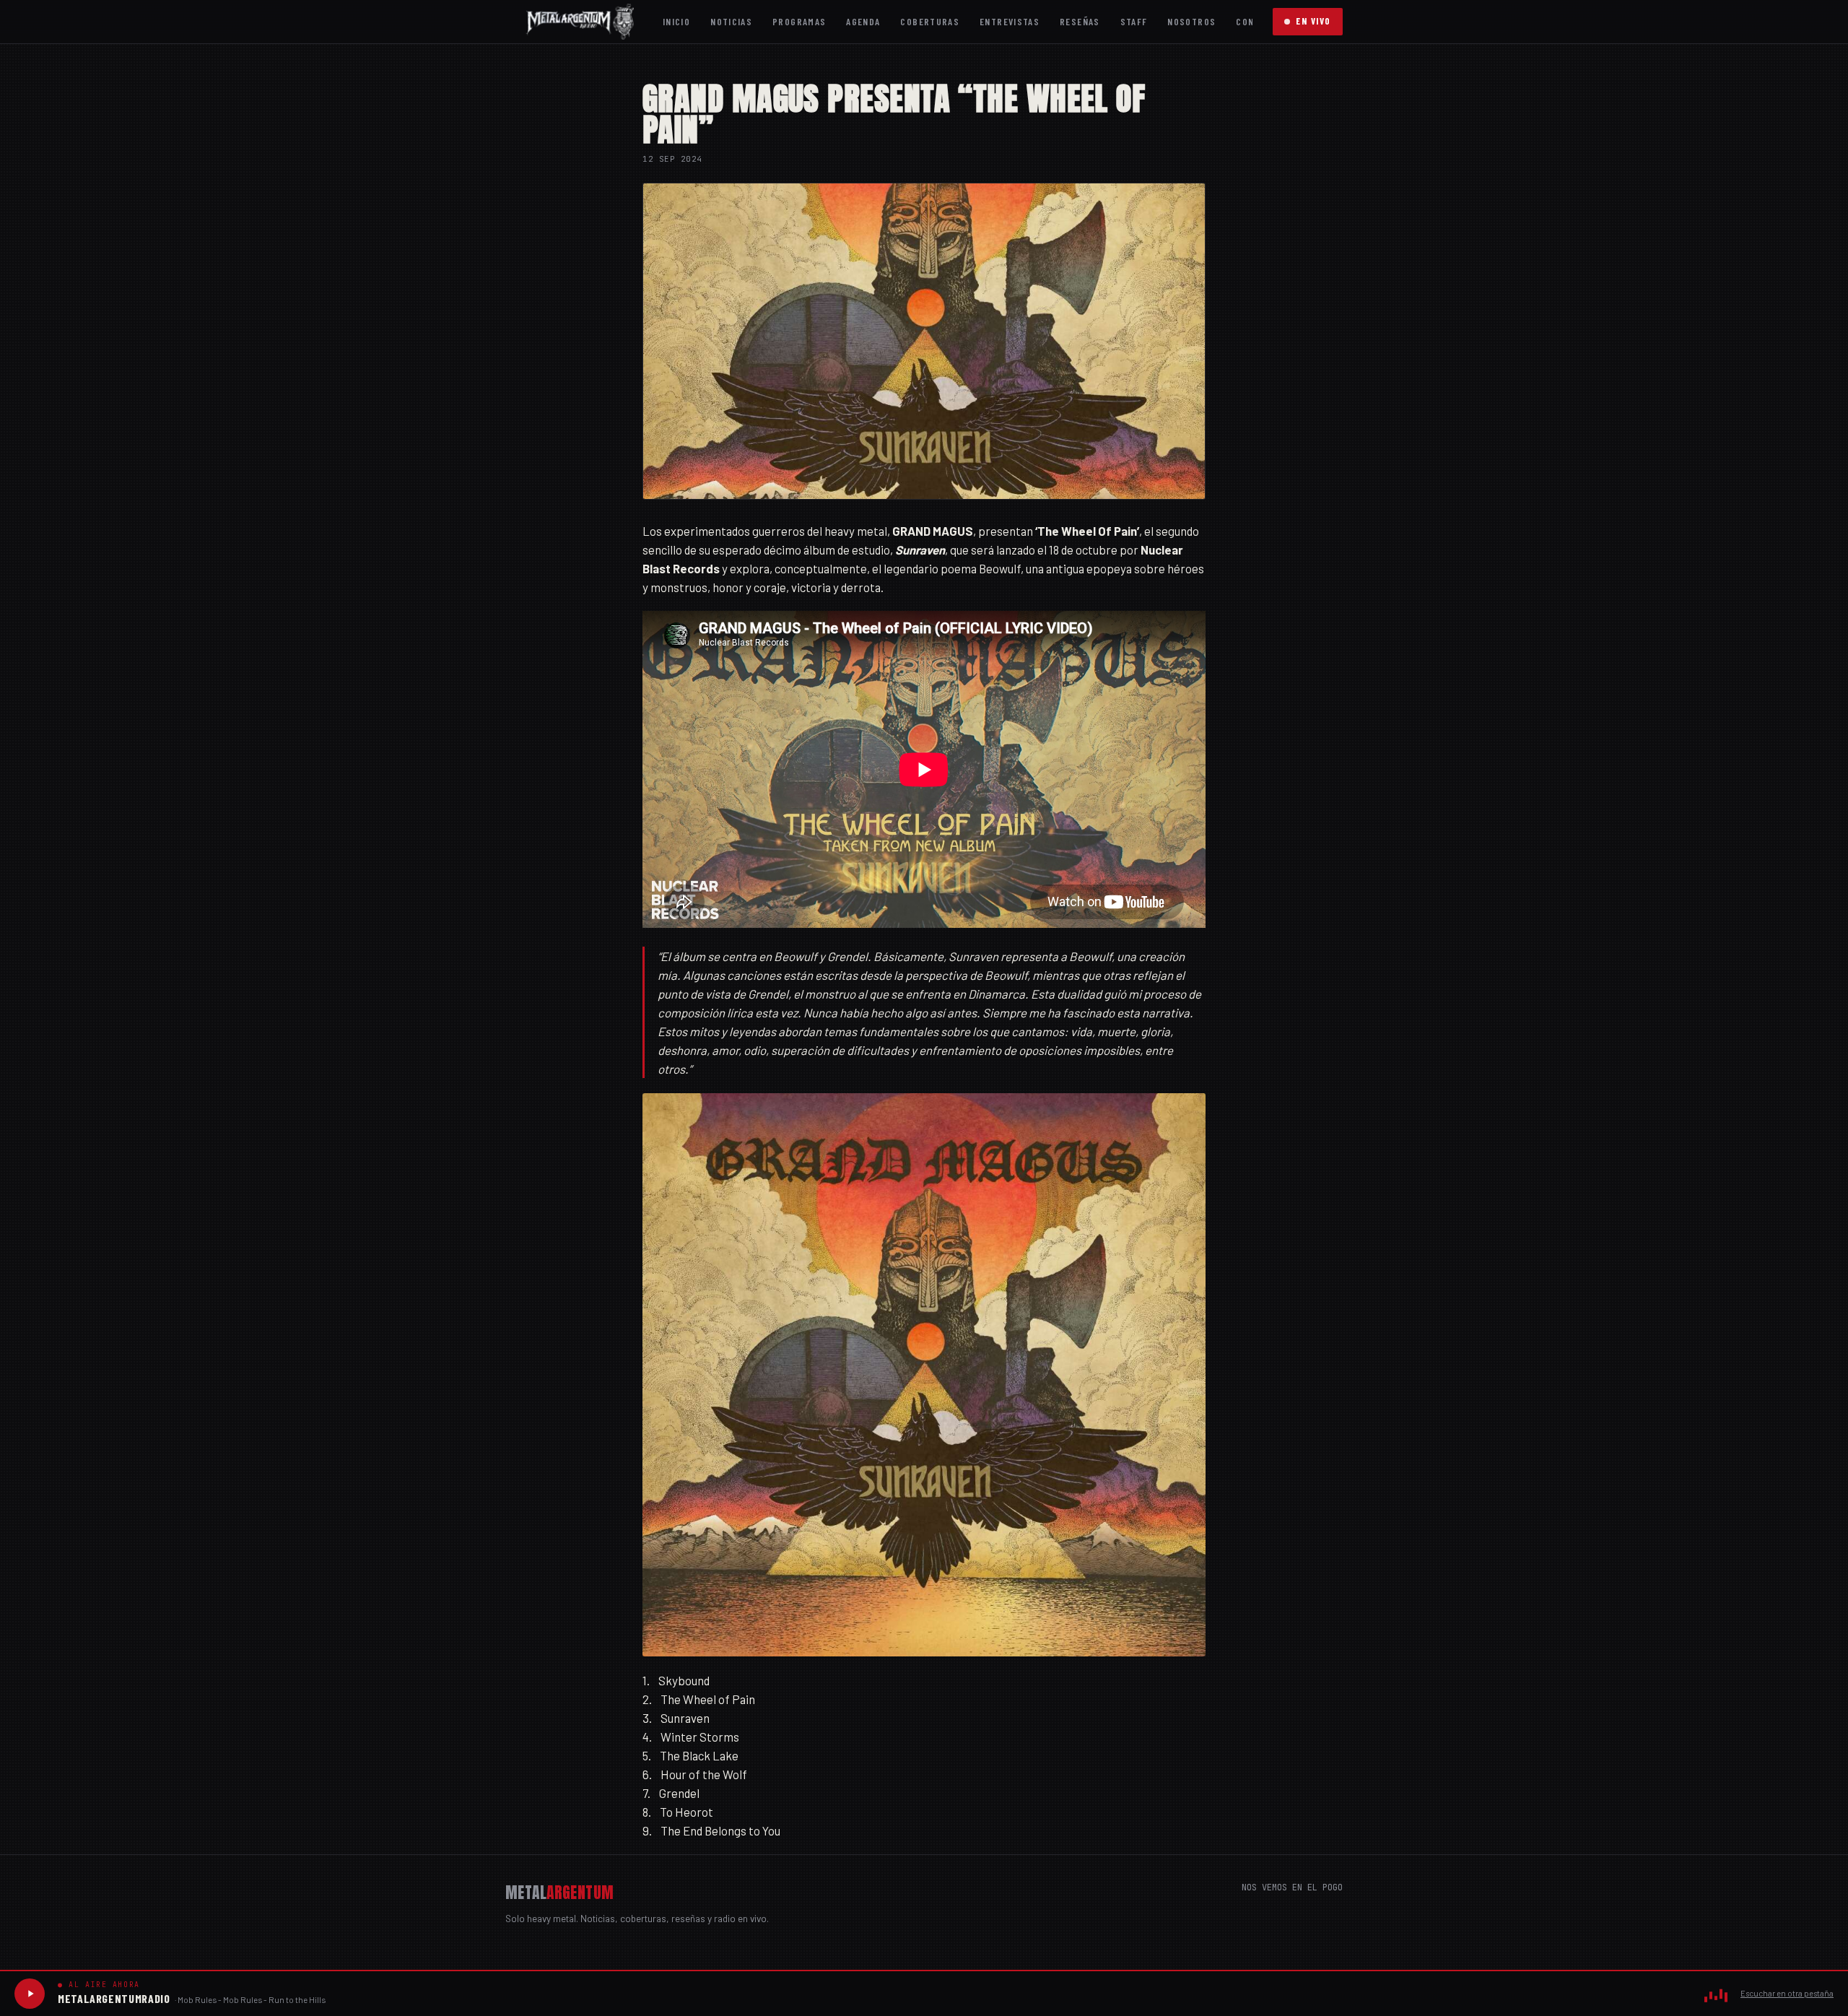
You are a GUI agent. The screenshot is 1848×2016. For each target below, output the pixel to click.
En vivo (1313, 21)
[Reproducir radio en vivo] (30, 1994)
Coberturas (930, 21)
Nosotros (1191, 21)
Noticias (731, 21)
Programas (799, 21)
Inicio (676, 21)
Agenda (863, 21)
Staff (1134, 21)
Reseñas (1080, 21)
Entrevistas (1010, 21)
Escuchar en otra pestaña (1787, 1993)
